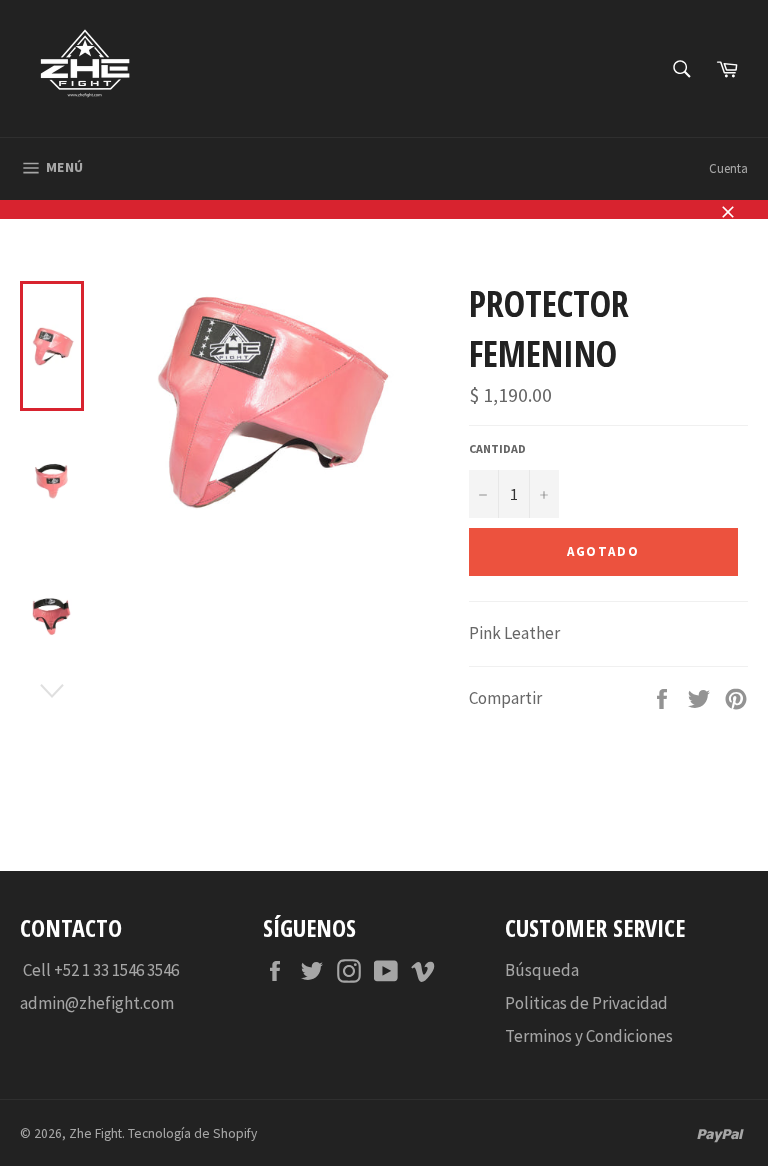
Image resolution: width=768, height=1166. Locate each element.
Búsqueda (542, 970)
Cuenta (728, 168)
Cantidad (497, 448)
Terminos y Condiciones (589, 1036)
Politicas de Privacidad (586, 1003)
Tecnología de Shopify (192, 1133)
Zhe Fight (95, 1133)
